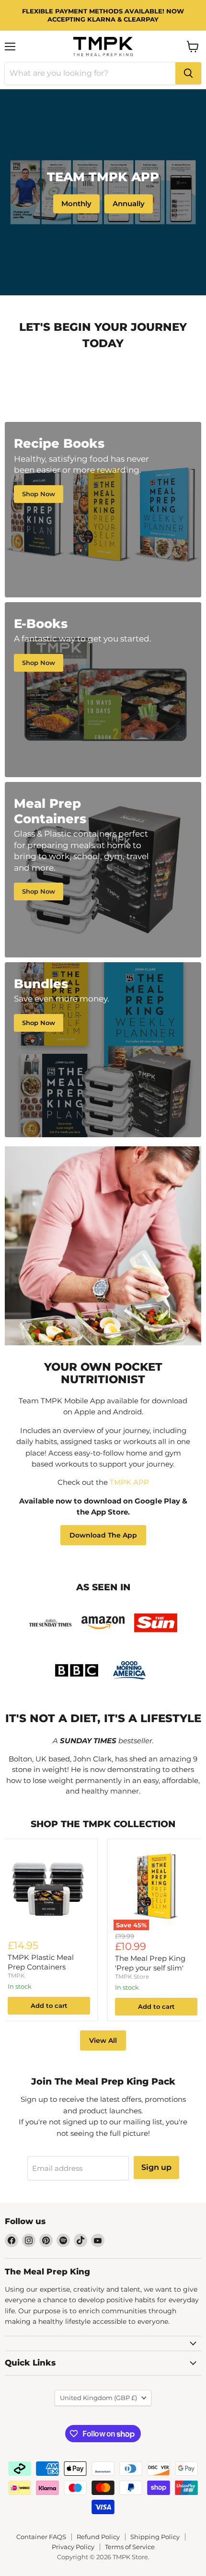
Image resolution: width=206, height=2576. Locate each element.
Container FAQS (41, 2537)
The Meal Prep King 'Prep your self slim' (150, 1963)
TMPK (16, 1976)
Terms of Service (130, 2547)
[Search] (188, 73)
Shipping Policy (155, 2537)
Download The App (103, 1535)
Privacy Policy (73, 2547)
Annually (129, 204)
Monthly (76, 204)
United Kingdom (98, 2398)
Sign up (156, 2167)
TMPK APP (129, 1482)
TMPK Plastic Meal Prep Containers (41, 1962)
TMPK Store (132, 1976)
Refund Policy (98, 2537)
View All (103, 2040)
